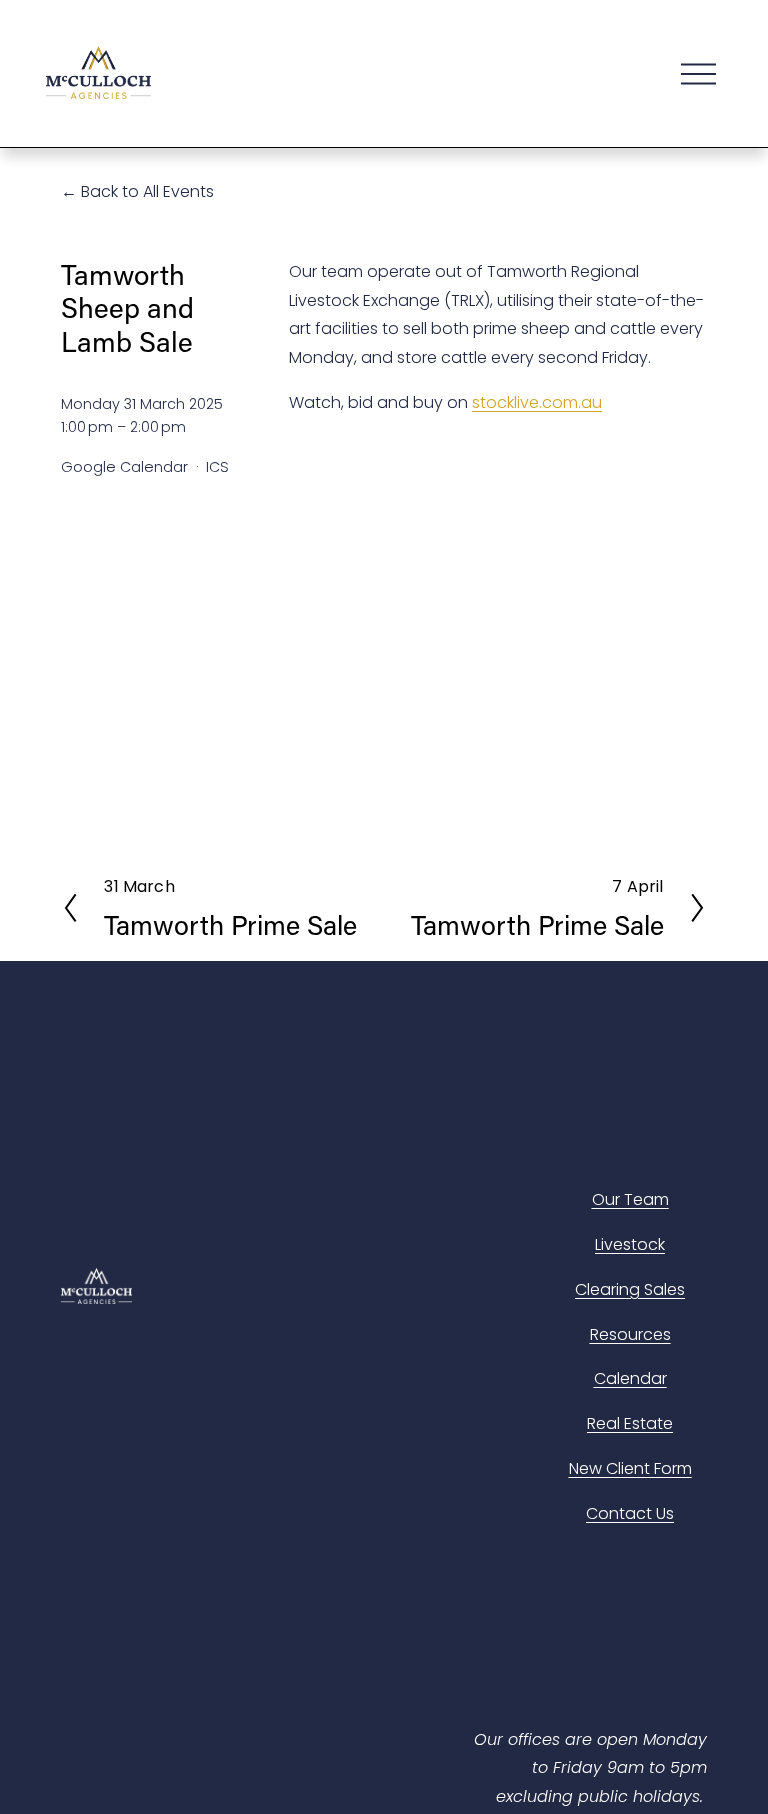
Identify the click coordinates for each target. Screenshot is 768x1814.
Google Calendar (124, 467)
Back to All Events (147, 191)
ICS (217, 467)
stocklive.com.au (537, 402)
